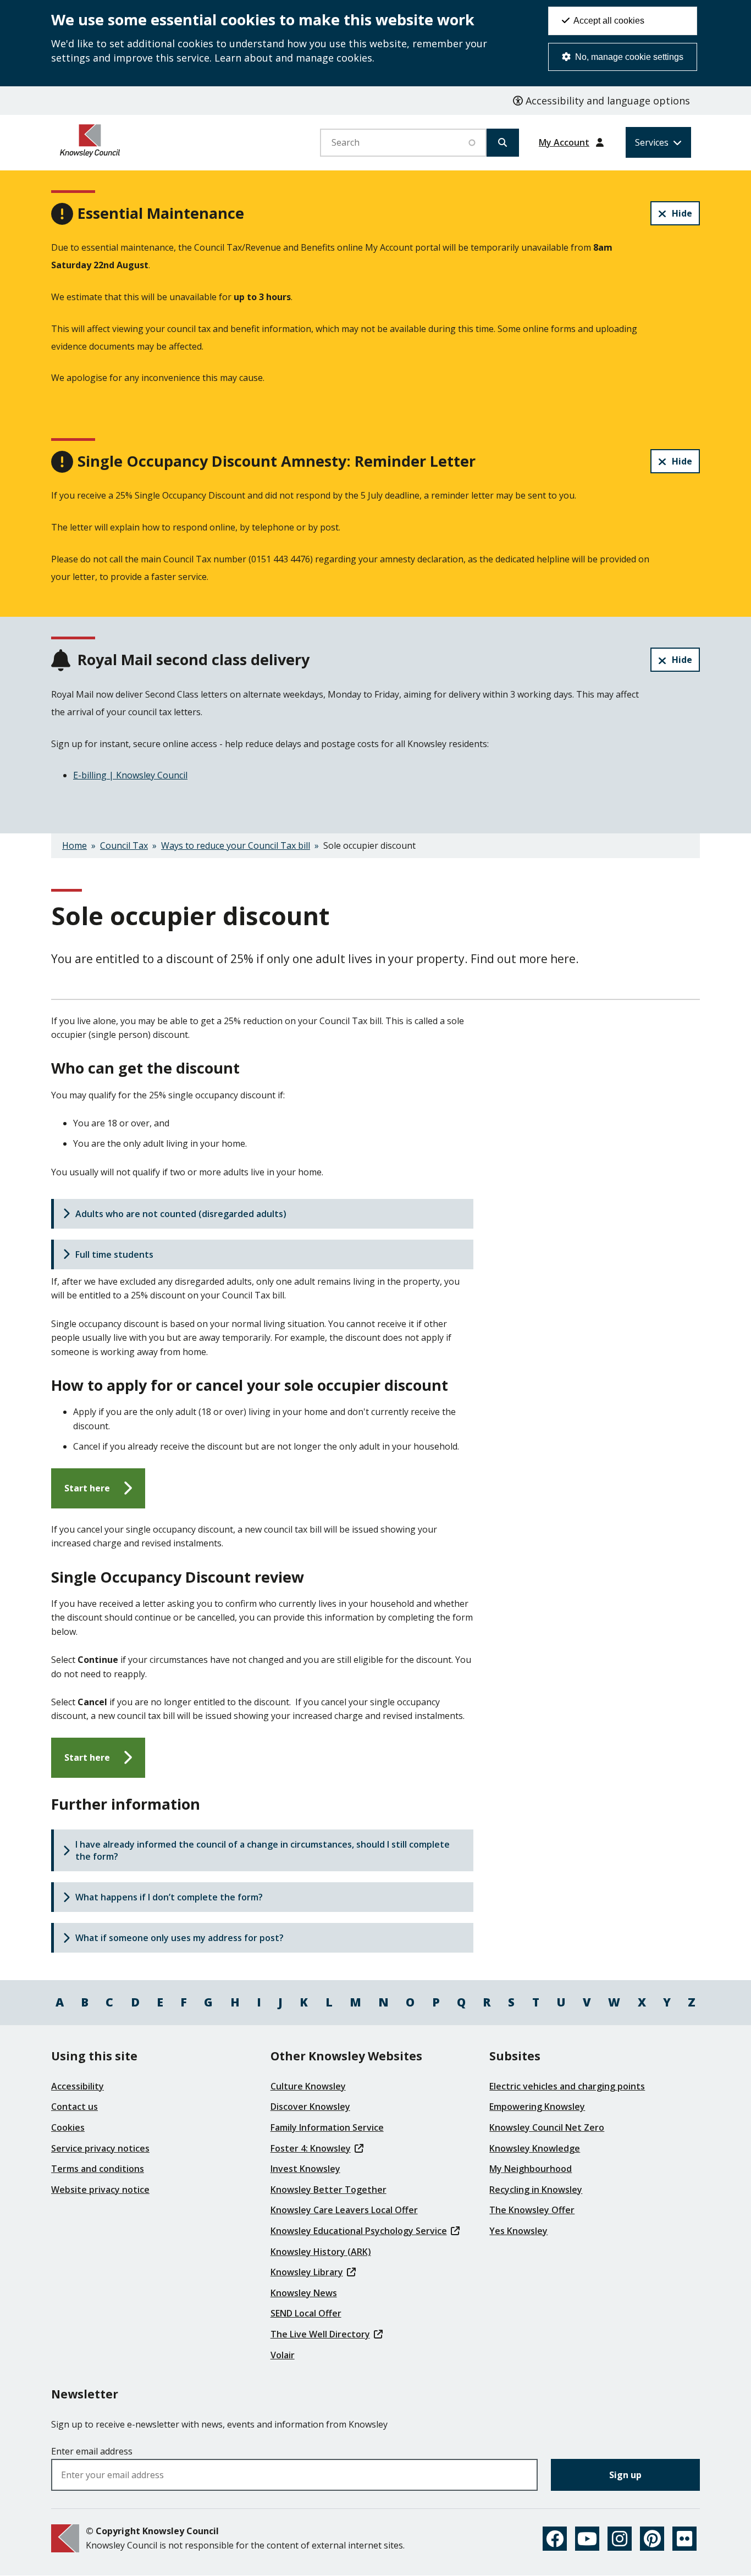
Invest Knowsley (305, 2169)
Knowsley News (304, 2293)
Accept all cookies (608, 21)
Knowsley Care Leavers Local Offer (344, 2210)
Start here (87, 1488)
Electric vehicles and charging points (567, 2086)
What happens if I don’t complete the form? (169, 1897)
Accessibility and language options (606, 101)
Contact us (74, 2107)
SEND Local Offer (306, 2313)
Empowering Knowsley (537, 2107)
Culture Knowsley (308, 2086)
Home (74, 845)
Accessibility (78, 2086)
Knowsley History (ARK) (321, 2252)
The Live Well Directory (320, 2334)
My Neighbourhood (531, 2169)
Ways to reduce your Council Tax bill (236, 845)
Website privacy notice (100, 2190)
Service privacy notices (100, 2148)
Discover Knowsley (310, 2107)
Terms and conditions (98, 2169)
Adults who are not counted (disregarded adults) (181, 1214)
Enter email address (92, 2451)
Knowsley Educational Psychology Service (359, 2231)
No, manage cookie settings (628, 57)
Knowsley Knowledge (535, 2148)
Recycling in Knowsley (536, 2190)
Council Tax (124, 845)
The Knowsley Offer (532, 2210)
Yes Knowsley (518, 2231)
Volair (283, 2355)
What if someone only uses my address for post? (180, 1938)
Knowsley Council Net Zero (547, 2127)
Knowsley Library (307, 2272)
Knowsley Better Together (328, 2190)
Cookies (68, 2127)
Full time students (114, 1254)
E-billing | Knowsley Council (130, 775)
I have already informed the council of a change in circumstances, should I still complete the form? (263, 1850)
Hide (682, 213)
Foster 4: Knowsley (311, 2148)
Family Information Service (327, 2127)
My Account (564, 142)
